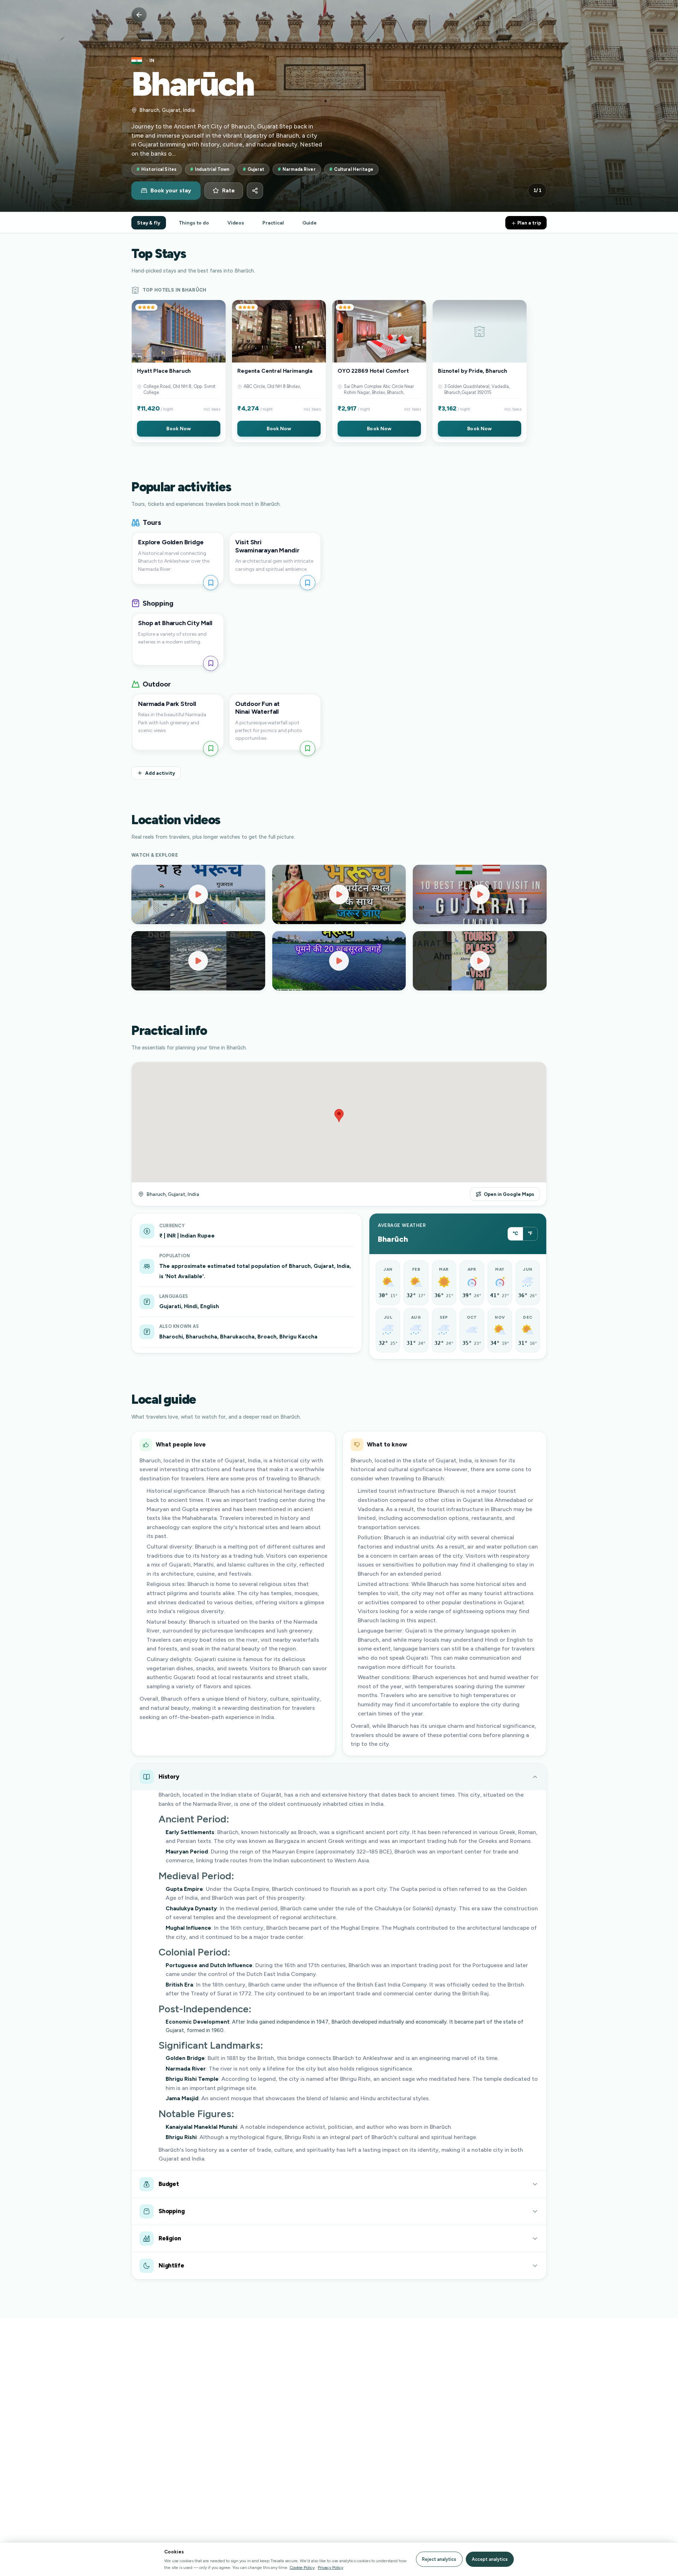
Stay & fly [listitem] (149, 223)
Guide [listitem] (310, 223)
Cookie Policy (302, 2567)
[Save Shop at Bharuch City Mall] (211, 663)
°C (515, 1233)
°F (530, 1233)
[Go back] (139, 15)
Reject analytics (439, 2559)
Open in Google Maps (509, 1194)
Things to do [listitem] (194, 223)
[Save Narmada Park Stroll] (211, 748)
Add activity (160, 773)
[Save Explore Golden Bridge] (211, 583)
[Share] (255, 191)
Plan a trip (529, 223)
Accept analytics (490, 2559)
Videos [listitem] (236, 223)
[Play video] (198, 894)
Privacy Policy (331, 2567)
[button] (179, 371)
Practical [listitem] (273, 223)
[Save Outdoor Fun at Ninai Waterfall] (307, 748)
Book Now (179, 429)
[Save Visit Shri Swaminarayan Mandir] (307, 583)
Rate (228, 191)
